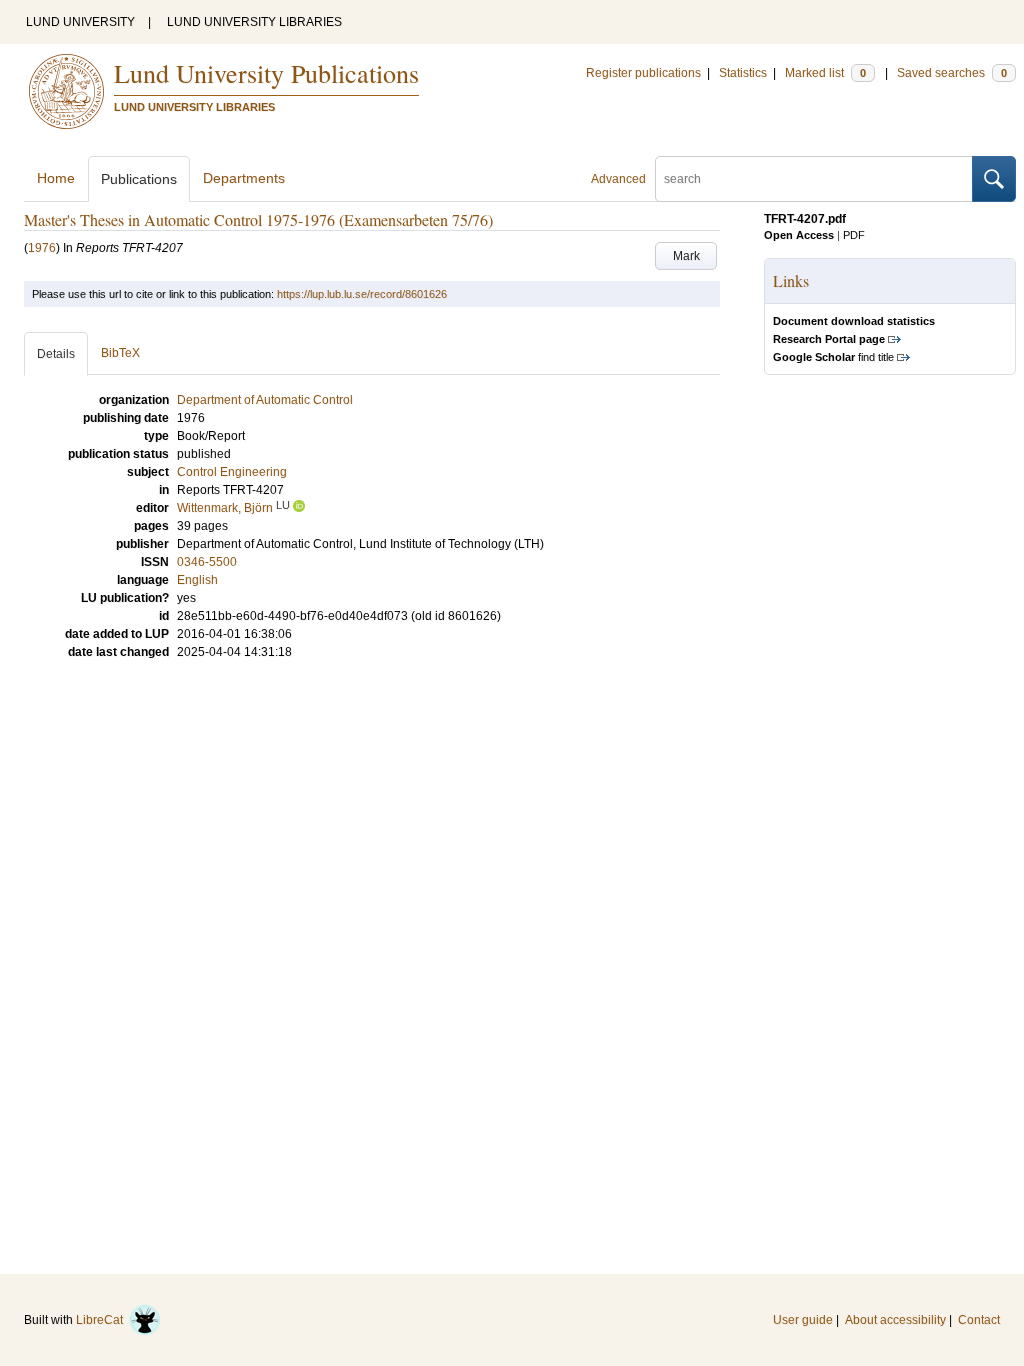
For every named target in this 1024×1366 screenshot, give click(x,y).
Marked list (825, 73)
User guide (803, 1320)
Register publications (643, 73)
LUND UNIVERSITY (80, 22)
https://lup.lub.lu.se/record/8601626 (362, 294)
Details (56, 354)
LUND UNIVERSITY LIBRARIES (254, 22)
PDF (854, 235)
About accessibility (895, 1320)
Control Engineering (232, 472)
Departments (244, 178)
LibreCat (102, 1320)
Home (56, 178)
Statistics (743, 73)
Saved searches (952, 73)
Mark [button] (686, 256)
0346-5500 (207, 562)
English (197, 580)
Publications (139, 179)
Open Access (799, 235)
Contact (979, 1320)
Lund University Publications (266, 73)
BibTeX (120, 353)
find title (833, 357)
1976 (42, 248)
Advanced (618, 179)
